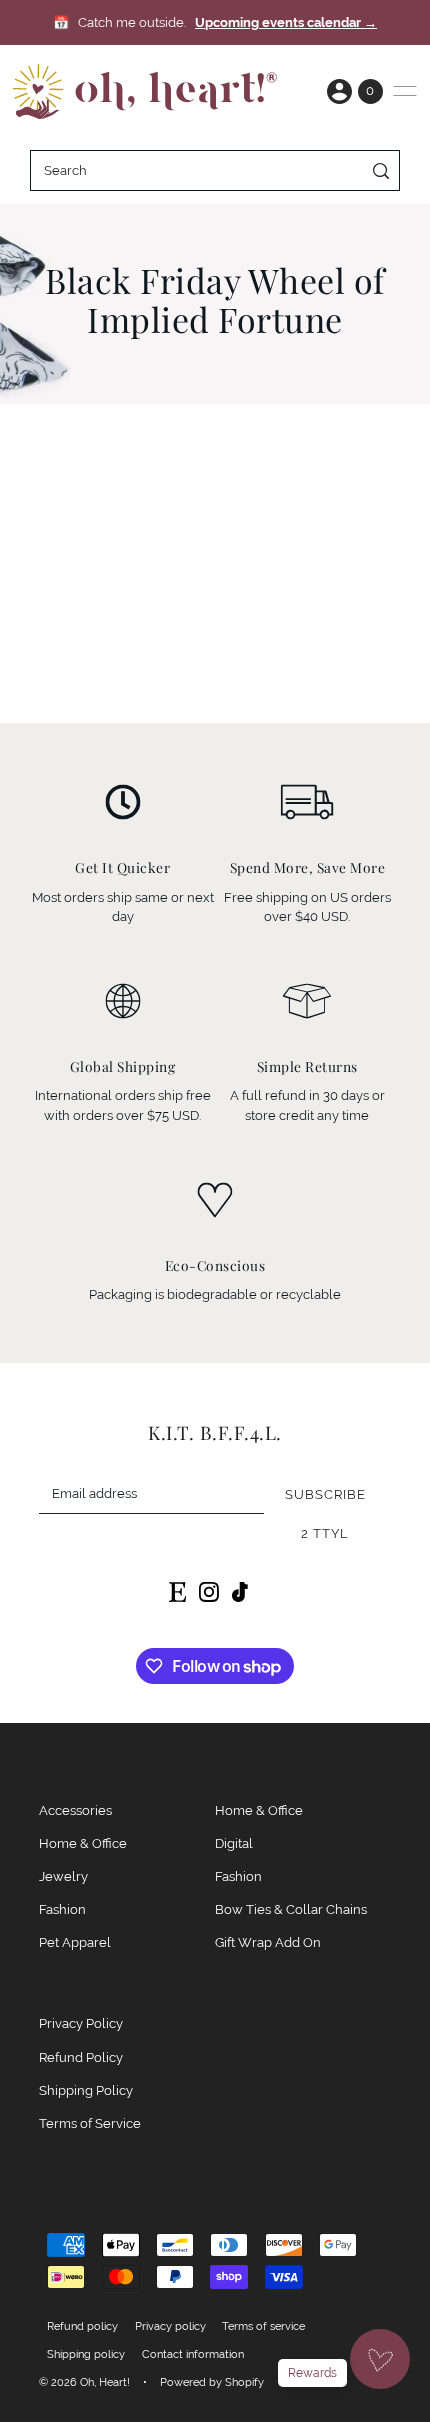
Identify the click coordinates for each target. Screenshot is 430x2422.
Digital (234, 1843)
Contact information (193, 2354)
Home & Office (83, 1843)
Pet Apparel (75, 1942)
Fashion (62, 1909)
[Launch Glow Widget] (380, 2359)
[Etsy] (177, 1591)
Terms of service (263, 2326)
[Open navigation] (405, 91)
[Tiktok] (240, 1591)
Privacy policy (170, 2326)
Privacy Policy (81, 2023)
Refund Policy (81, 2057)
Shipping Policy (86, 2090)
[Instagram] (209, 1591)
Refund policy (82, 2326)
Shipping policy (86, 2354)
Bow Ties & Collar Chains (291, 1909)
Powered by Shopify (212, 2382)
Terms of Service (90, 2123)
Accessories (75, 1810)
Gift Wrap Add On (268, 1942)
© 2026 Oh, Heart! (84, 2382)
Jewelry (63, 1876)
